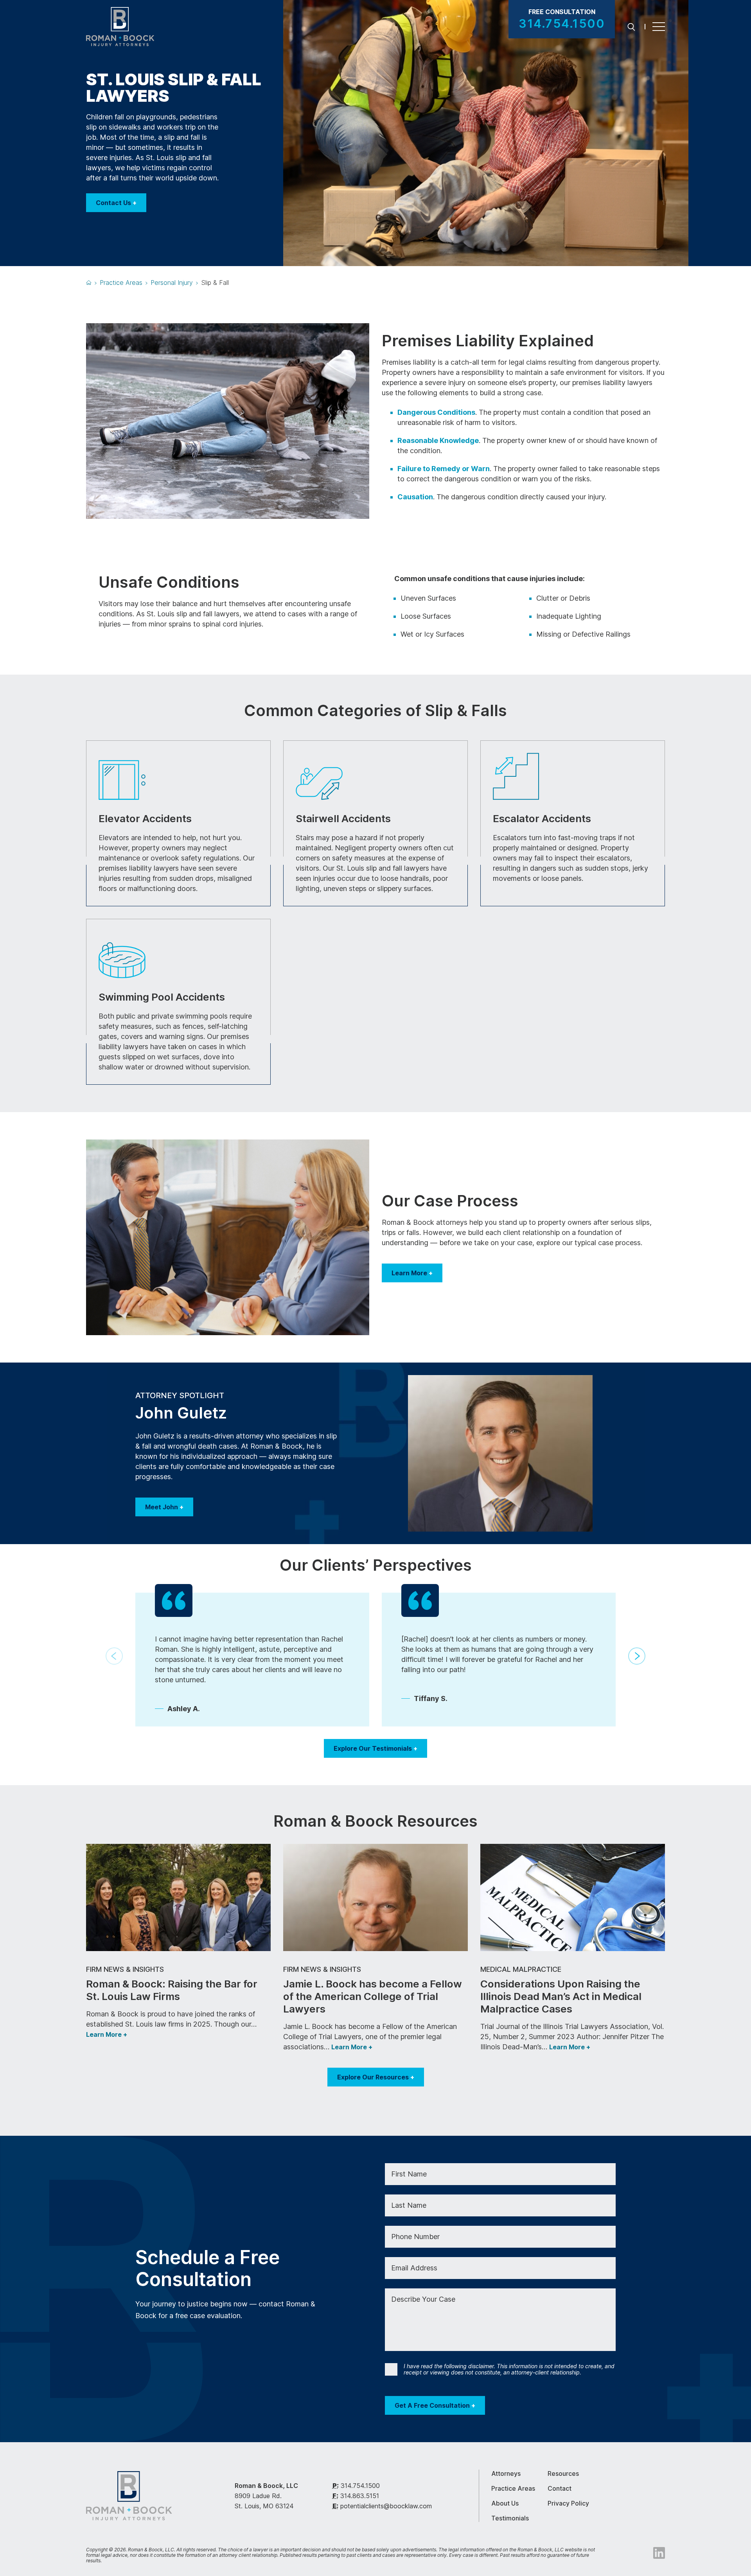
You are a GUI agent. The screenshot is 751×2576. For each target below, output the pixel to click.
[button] (637, 1656)
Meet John (164, 1507)
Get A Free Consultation (435, 2405)
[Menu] (659, 27)
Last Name (409, 2205)
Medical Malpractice (521, 1969)
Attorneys (506, 2473)
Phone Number (415, 2237)
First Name (409, 2174)
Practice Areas (513, 2488)
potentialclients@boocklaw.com (386, 2506)
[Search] (631, 26)
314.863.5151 (360, 2496)
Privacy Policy (568, 2503)
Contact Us (116, 203)
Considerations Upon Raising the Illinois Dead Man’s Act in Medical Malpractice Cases (561, 1996)
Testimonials (510, 2518)
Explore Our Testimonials (375, 1748)
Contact (560, 2488)
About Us (505, 2503)
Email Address (414, 2268)
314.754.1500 (360, 2486)
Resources (563, 2473)
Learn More (412, 1273)
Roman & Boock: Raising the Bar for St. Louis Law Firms (172, 1990)
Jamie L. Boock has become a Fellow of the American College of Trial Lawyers (373, 1996)
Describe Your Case (423, 2299)
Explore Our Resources (376, 2077)
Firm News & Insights (125, 1969)
